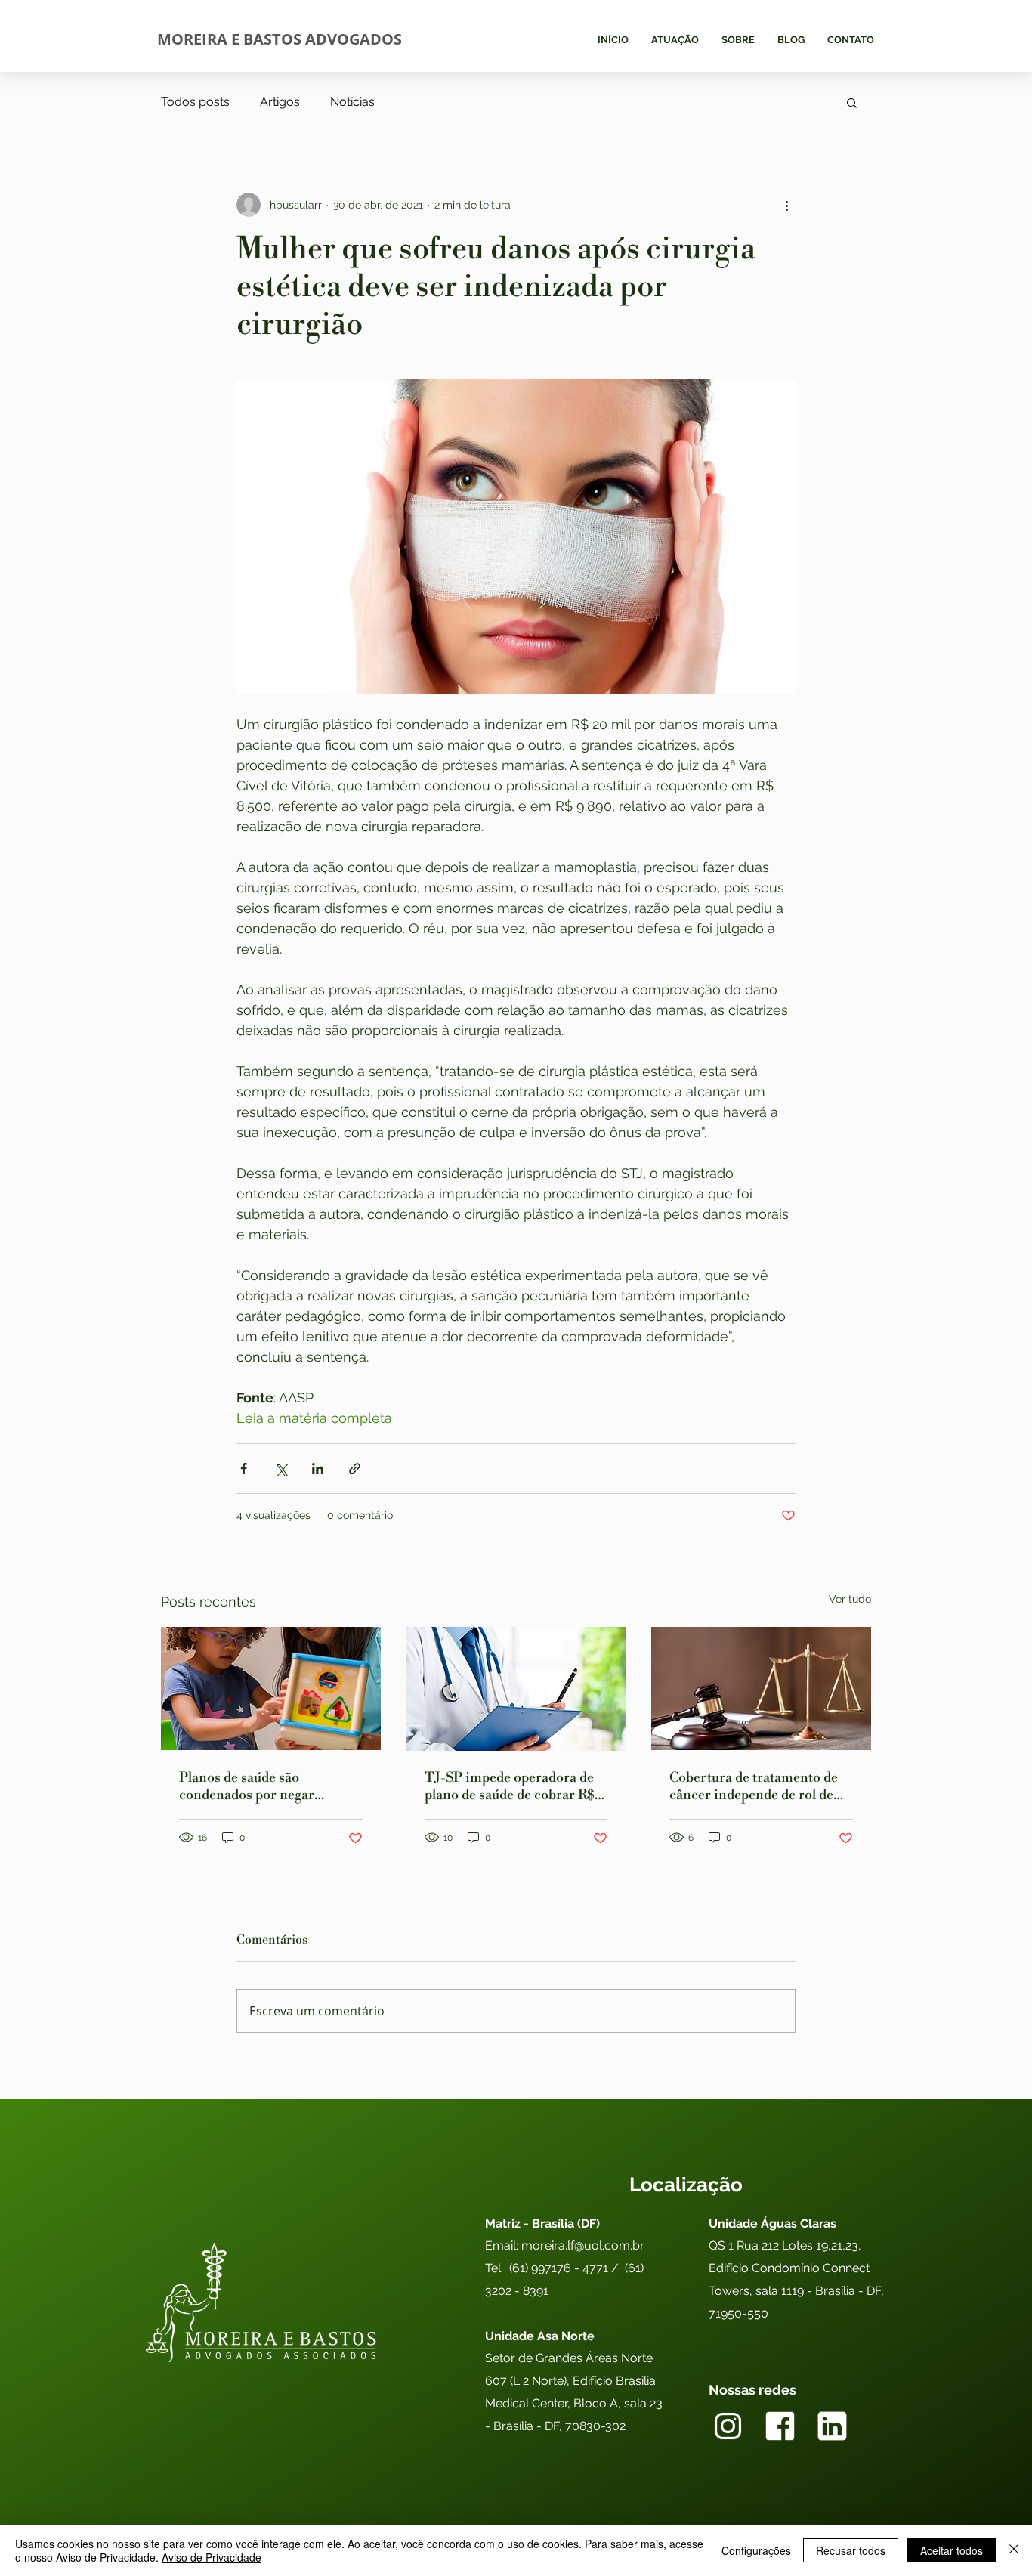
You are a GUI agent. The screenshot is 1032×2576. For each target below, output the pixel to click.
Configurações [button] (756, 2550)
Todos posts (195, 102)
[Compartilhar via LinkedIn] (318, 1469)
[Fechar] (1014, 2550)
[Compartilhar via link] (355, 1469)
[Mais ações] (786, 205)
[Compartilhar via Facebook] (244, 1469)
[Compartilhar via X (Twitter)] (281, 1469)
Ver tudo (850, 1599)
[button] (852, 102)
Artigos (280, 102)
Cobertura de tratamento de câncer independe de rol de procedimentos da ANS (754, 1786)
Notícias (352, 102)
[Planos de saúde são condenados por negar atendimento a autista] (271, 1688)
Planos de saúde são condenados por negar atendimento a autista (247, 1786)
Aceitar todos (952, 2550)
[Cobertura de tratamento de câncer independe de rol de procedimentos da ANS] (761, 1688)
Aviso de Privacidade (212, 2557)
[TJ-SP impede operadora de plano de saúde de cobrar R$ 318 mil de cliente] (516, 1689)
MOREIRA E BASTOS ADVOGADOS (280, 39)
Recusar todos (851, 2550)
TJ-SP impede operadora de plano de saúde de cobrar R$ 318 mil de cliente (510, 1786)
